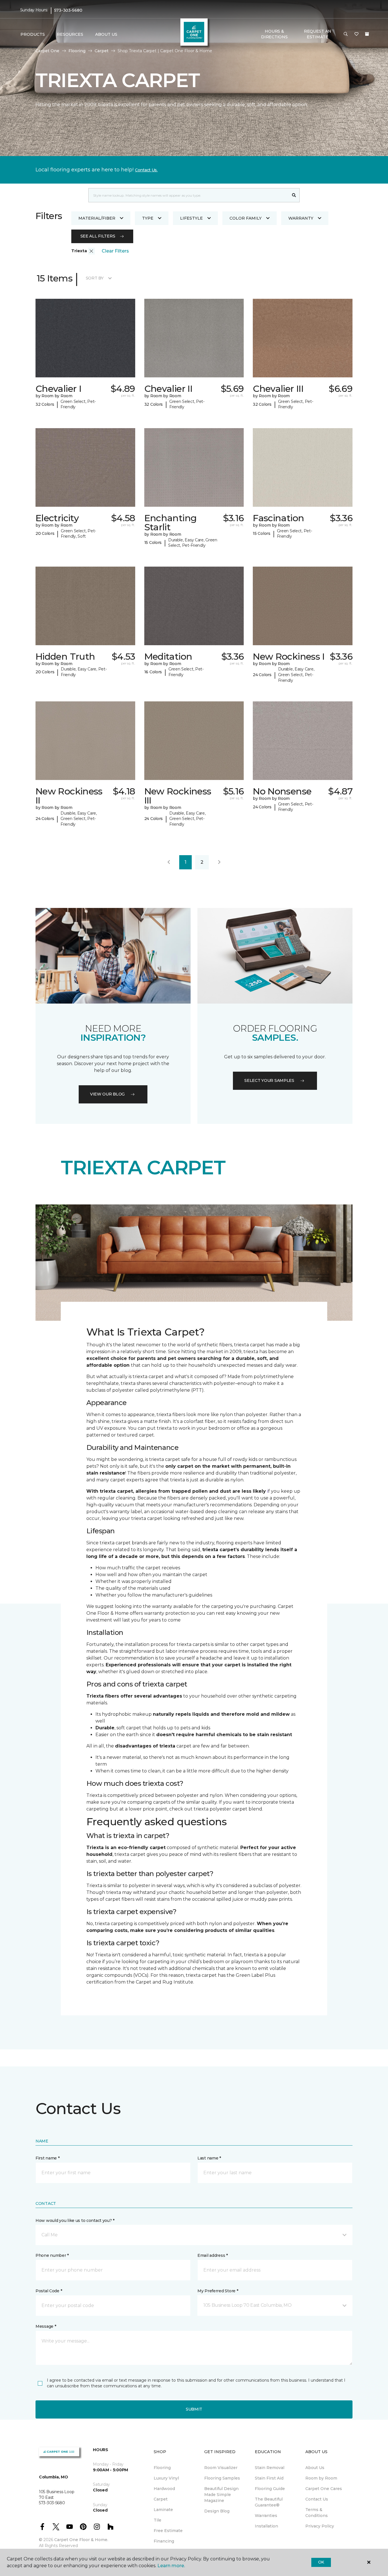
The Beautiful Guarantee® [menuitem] (269, 2502)
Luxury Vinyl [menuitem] (166, 2478)
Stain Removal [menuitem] (270, 2468)
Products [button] (33, 34)
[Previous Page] (169, 862)
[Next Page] (219, 862)
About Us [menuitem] (315, 2468)
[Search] (294, 195)
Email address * (213, 2255)
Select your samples (269, 1080)
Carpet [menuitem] (161, 2499)
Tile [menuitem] (158, 2520)
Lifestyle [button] (191, 218)
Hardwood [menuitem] (164, 2489)
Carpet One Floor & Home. (81, 2540)
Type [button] (148, 218)
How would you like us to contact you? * (75, 2220)
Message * (46, 2326)
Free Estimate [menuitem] (168, 2531)
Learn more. (171, 2566)
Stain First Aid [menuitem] (269, 2478)
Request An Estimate (318, 34)
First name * (48, 2158)
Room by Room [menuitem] (321, 2478)
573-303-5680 (68, 10)
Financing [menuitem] (164, 2541)
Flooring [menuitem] (162, 2468)
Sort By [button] (95, 278)
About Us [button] (106, 34)
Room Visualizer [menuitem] (221, 2468)
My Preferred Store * (218, 2291)
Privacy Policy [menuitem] (320, 2526)
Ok (321, 2562)
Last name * (209, 2158)
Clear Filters (115, 251)
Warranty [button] (301, 218)
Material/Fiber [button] (97, 218)
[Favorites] (356, 34)
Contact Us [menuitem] (317, 2499)
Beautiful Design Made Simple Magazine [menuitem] (221, 2495)
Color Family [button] (246, 218)
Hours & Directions (274, 34)
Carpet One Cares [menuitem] (324, 2489)
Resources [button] (70, 34)
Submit (194, 2409)
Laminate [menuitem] (163, 2510)
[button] (346, 34)
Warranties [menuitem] (266, 2516)
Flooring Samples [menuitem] (222, 2478)
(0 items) (367, 34)
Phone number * (52, 2255)
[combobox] (188, 195)
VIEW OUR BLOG (107, 1094)
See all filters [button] (98, 236)
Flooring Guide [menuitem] (270, 2489)
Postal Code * (49, 2291)
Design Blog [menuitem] (217, 2511)
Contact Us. (146, 170)
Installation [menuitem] (266, 2526)
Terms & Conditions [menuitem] (317, 2513)
